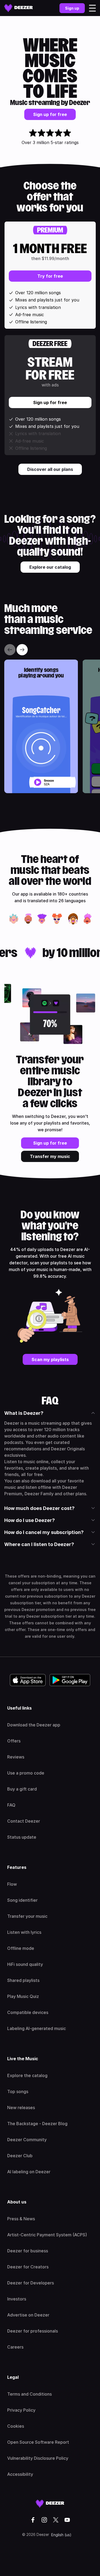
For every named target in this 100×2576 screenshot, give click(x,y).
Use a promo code (26, 1773)
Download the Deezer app (34, 1725)
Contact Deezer (24, 1821)
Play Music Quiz (23, 1996)
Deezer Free (50, 344)
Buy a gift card (22, 1789)
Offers (14, 1741)
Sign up (72, 8)
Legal (13, 2377)
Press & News (21, 2219)
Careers (15, 2347)
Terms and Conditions (29, 2394)
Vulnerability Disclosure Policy (38, 2458)
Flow (12, 1884)
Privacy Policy (21, 2410)
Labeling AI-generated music (37, 2028)
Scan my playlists (50, 1359)
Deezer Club (20, 2156)
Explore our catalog (50, 567)
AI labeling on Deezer (29, 2172)
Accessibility (20, 2474)
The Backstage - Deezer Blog (37, 2124)
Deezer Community (27, 2140)
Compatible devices (28, 2012)
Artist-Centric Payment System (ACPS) (47, 2235)
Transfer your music (27, 1916)
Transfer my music (50, 1156)
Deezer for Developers (31, 2283)
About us (17, 2202)
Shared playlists (23, 1980)
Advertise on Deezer (28, 2315)
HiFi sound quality (25, 1964)
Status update (22, 1837)
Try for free (50, 276)
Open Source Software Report (38, 2442)
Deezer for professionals (33, 2331)
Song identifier (22, 1900)
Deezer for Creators (28, 2267)
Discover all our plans (50, 469)
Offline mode (21, 1948)
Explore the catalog (27, 2075)
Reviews (16, 1757)
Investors (17, 2299)
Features (17, 1867)
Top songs (18, 2091)
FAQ (11, 1805)
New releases (21, 2108)
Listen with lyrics (24, 1932)
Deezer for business (28, 2251)
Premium (50, 230)
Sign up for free (50, 114)
